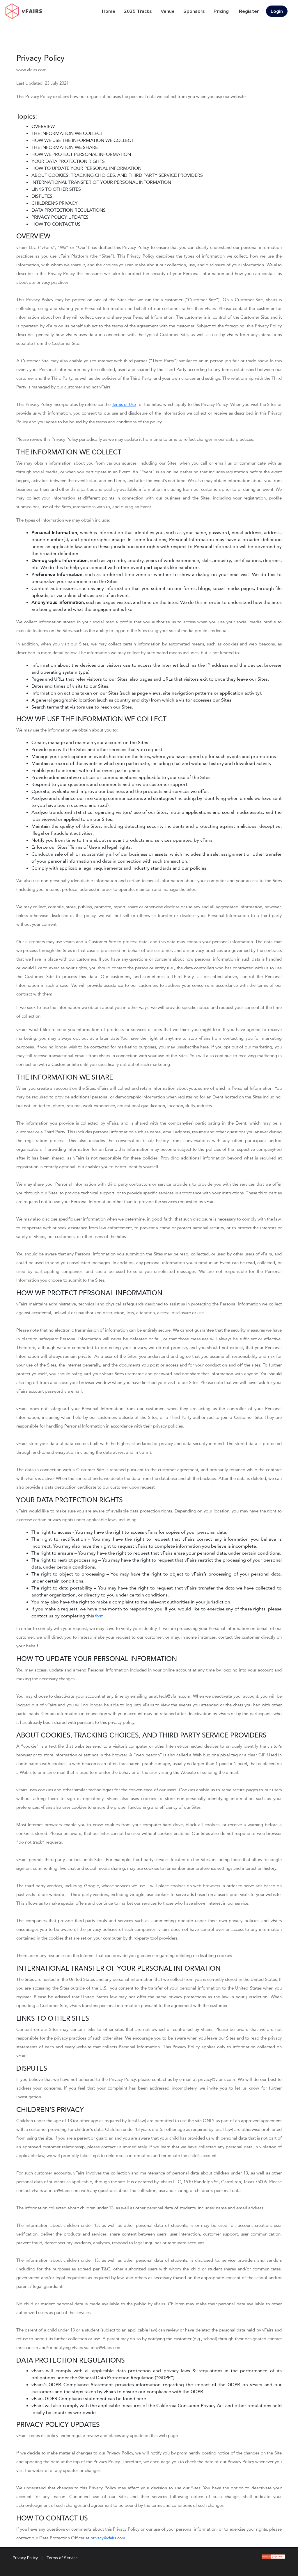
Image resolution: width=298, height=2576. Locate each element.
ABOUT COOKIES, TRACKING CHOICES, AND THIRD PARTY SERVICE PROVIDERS (117, 175)
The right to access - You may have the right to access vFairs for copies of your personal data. (129, 1532)
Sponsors (194, 11)
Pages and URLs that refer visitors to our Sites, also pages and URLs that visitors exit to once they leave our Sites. (150, 679)
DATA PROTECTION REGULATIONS (69, 210)
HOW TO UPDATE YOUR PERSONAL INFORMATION (86, 168)
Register (249, 11)
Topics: (27, 117)
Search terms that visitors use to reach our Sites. (82, 707)
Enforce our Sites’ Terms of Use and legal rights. (82, 847)
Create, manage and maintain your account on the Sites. (90, 743)
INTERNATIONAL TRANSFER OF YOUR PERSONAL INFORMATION (101, 182)
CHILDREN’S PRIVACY (55, 203)
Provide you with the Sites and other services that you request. (97, 750)
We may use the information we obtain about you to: (67, 730)
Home (109, 11)
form (99, 1616)
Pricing (221, 11)
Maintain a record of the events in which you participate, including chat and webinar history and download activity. (152, 763)
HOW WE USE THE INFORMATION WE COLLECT (83, 140)
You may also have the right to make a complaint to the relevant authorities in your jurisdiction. (131, 1602)
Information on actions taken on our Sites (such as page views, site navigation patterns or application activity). (147, 693)
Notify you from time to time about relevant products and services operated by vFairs (122, 840)
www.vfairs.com (31, 70)
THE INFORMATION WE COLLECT (67, 133)
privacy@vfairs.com (108, 2538)
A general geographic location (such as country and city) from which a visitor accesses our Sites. (132, 700)
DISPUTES (42, 196)
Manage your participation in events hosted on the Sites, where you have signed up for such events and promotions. (154, 757)
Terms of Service (62, 2558)
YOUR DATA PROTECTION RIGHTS (68, 161)
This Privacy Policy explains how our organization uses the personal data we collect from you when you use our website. (132, 97)
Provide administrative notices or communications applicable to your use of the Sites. (121, 777)
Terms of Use (124, 405)
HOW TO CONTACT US (56, 224)
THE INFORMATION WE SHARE (65, 147)
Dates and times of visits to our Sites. (70, 686)
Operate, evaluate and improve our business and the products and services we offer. (120, 791)
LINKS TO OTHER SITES (56, 189)
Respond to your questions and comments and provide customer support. (110, 784)
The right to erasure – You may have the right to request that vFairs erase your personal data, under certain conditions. (156, 1553)
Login (277, 11)
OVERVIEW (43, 126)
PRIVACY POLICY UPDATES (60, 217)
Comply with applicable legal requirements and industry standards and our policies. (119, 868)
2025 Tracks (138, 11)
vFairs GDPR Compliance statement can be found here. (89, 2399)
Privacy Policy (40, 58)
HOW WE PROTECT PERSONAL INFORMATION (81, 154)
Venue (168, 11)
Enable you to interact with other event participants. (86, 770)
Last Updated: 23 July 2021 (42, 83)
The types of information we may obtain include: (63, 520)
